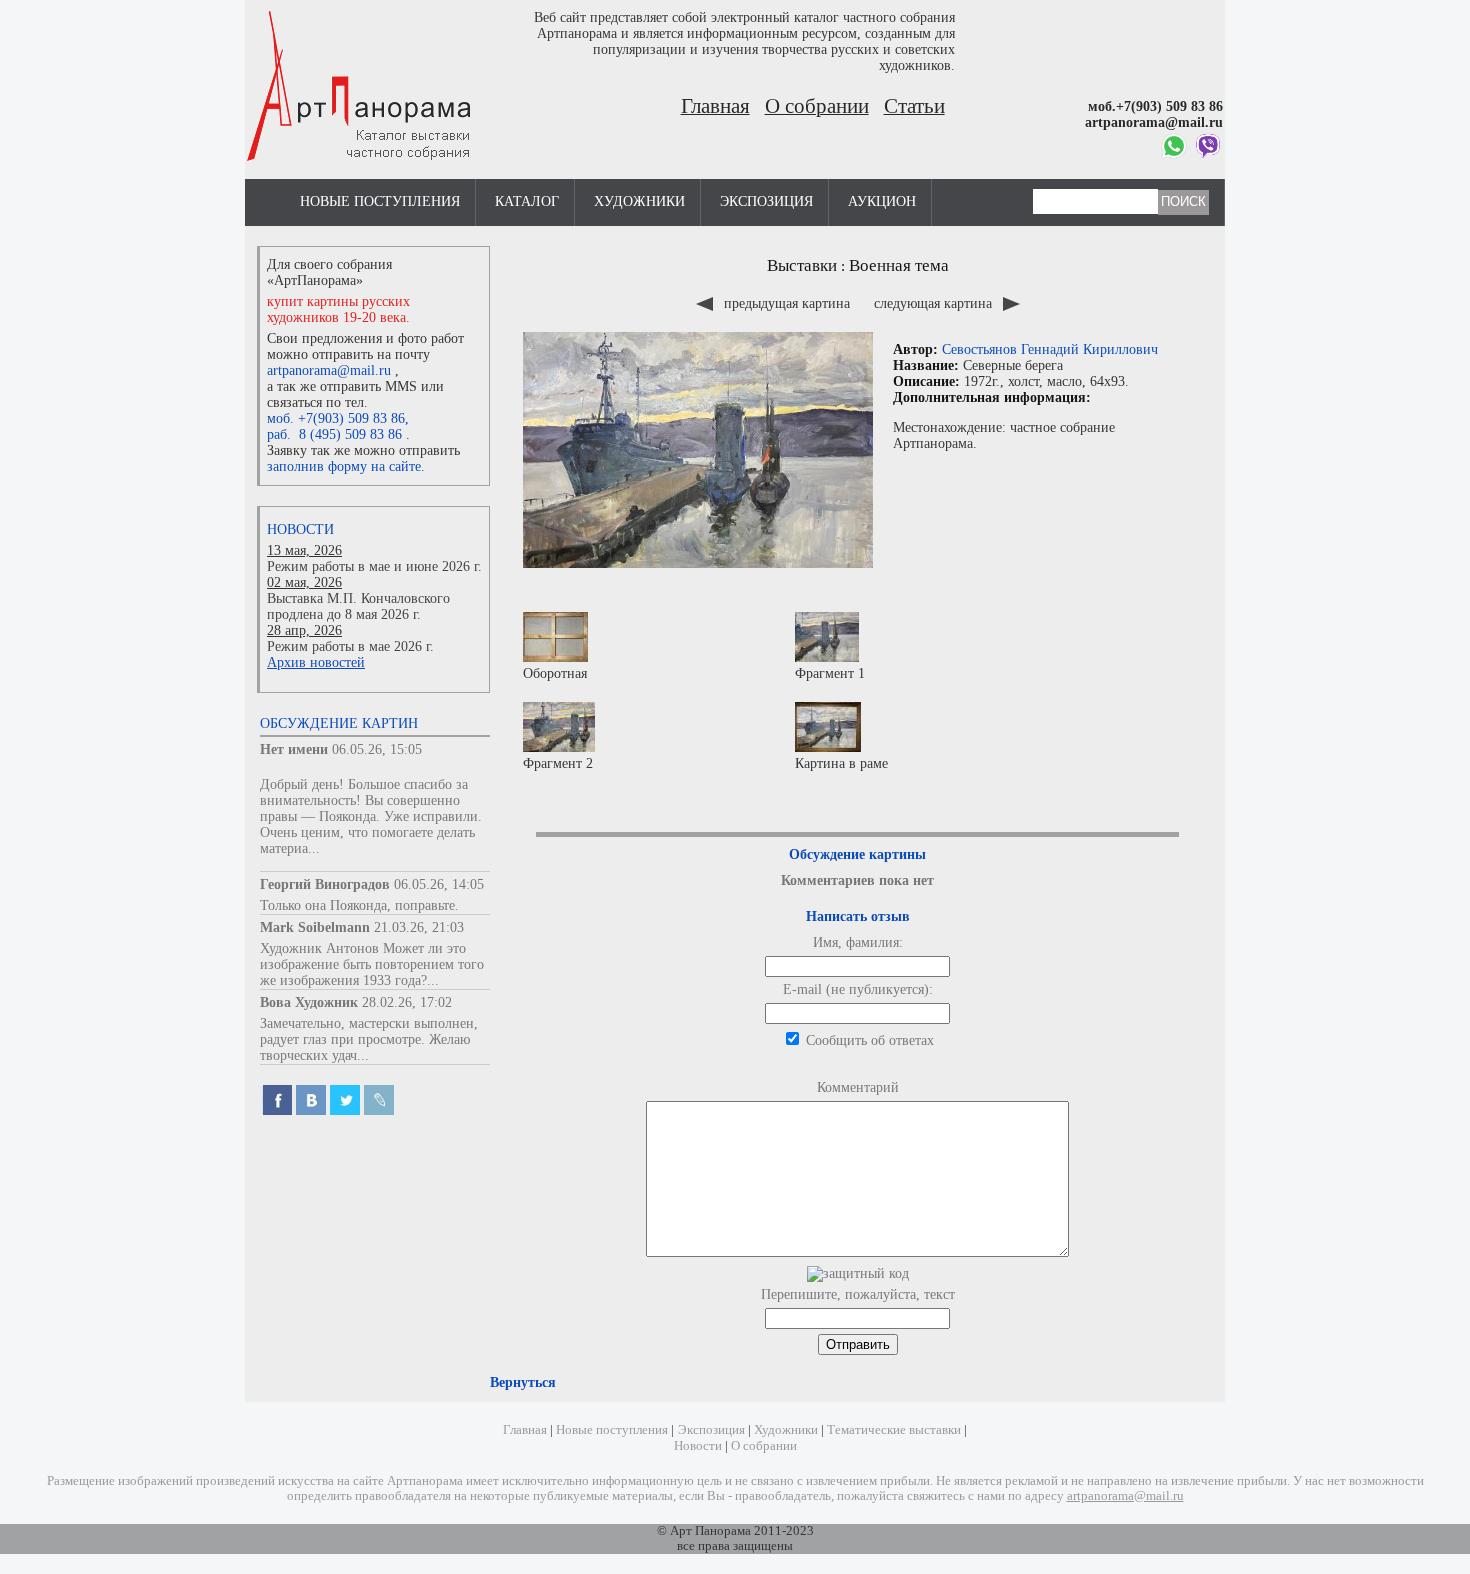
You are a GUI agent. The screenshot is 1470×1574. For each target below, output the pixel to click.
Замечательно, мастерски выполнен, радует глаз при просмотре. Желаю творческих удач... (369, 1039)
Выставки (802, 265)
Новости (300, 529)
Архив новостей (316, 662)
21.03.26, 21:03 (419, 927)
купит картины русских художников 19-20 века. (338, 309)
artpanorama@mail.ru (329, 370)
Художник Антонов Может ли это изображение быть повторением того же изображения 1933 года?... (372, 964)
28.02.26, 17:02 (407, 1002)
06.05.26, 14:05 (439, 884)
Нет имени (294, 749)
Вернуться (523, 1382)
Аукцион (882, 201)
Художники (639, 201)
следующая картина (935, 303)
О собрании (817, 106)
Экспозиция (766, 201)
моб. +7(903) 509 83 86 (336, 418)
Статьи (914, 106)
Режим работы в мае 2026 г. (350, 646)
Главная (715, 106)
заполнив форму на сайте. (346, 466)
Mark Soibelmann (315, 927)
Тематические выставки (894, 1430)
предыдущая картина (787, 303)
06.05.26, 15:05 (377, 749)
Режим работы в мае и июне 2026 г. (374, 566)
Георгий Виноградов (325, 884)
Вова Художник (309, 1002)
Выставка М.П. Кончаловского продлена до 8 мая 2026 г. (358, 606)
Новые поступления (380, 201)
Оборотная (555, 673)
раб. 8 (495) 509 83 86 (334, 434)
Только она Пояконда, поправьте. (359, 905)
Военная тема (899, 265)
